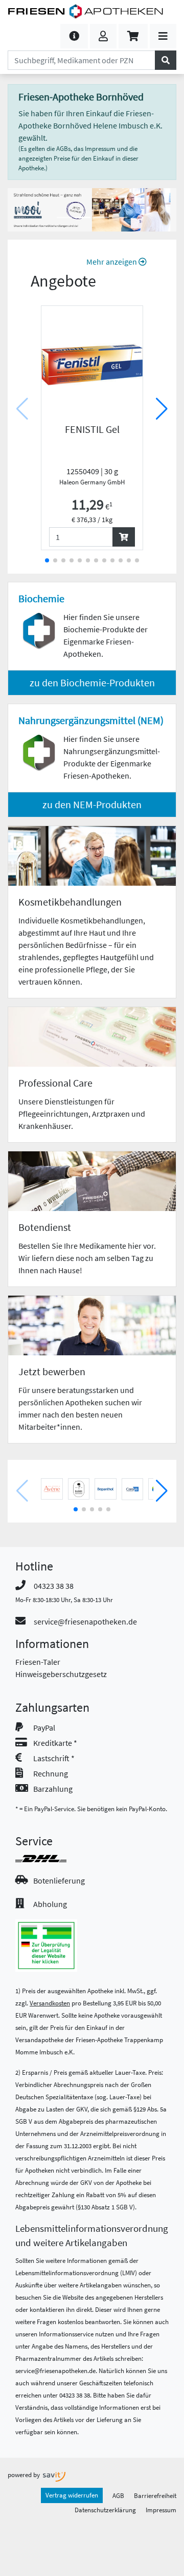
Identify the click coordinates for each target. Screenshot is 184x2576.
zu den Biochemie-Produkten (92, 682)
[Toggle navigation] (163, 36)
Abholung (50, 1904)
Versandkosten (50, 2003)
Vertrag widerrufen (72, 2495)
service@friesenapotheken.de (85, 1621)
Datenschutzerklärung (105, 2510)
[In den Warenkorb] (124, 537)
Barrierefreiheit (155, 2495)
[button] (74, 36)
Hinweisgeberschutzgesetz (61, 1674)
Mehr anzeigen (112, 262)
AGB (118, 2495)
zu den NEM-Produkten (92, 804)
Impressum (161, 2510)
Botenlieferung (59, 1881)
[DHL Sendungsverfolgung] (50, 1859)
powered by (25, 2475)
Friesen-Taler (38, 1662)
